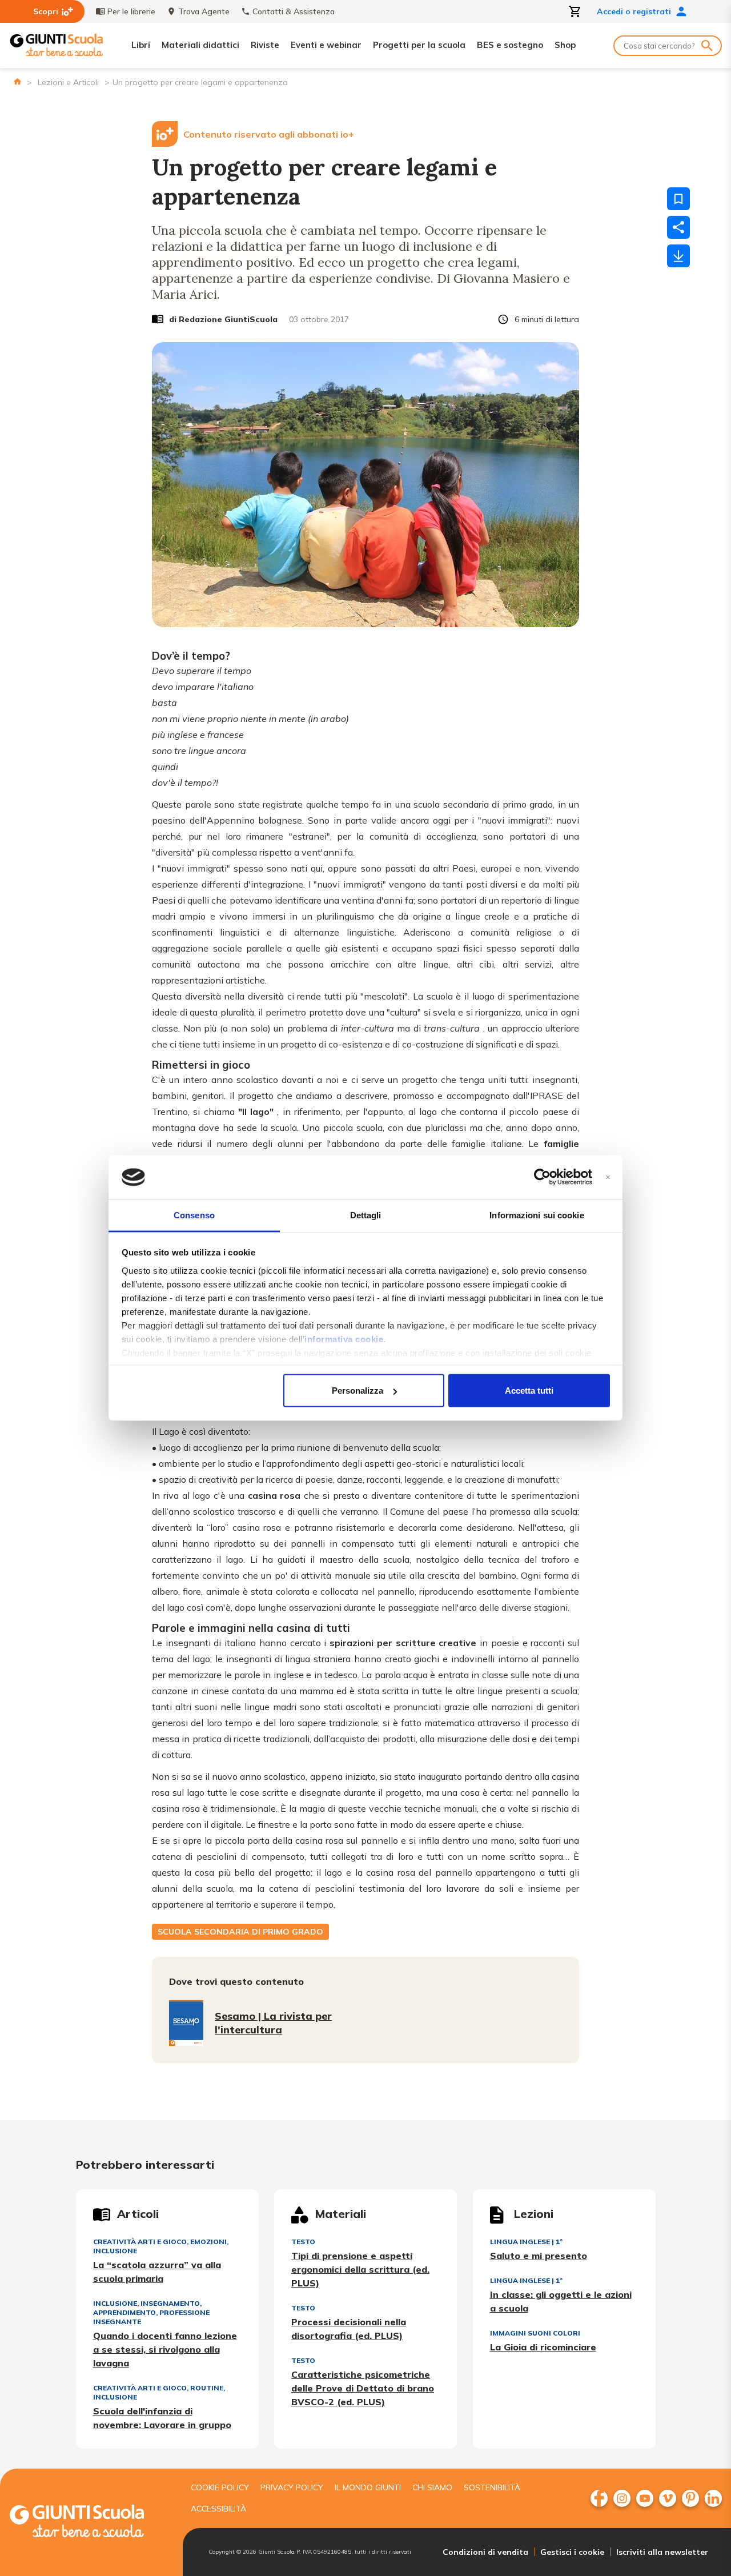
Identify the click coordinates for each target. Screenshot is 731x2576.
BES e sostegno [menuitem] (510, 45)
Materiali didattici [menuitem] (200, 45)
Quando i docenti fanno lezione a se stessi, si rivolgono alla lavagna (165, 2349)
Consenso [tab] (194, 1215)
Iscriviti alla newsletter (662, 2552)
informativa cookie (344, 1339)
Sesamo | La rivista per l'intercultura (273, 2023)
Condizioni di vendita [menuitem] (485, 2552)
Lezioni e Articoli (68, 82)
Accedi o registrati (634, 11)
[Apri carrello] (575, 11)
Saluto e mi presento (539, 2256)
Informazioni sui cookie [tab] (537, 1215)
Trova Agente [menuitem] (204, 11)
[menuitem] (599, 2498)
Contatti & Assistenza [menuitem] (294, 11)
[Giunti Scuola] (57, 45)
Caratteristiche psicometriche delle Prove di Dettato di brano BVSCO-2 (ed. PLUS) (363, 2388)
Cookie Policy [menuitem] (220, 2487)
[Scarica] (678, 256)
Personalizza (358, 1391)
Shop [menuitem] (565, 45)
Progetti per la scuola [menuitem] (419, 45)
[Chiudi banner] (608, 1177)
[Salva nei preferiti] (678, 199)
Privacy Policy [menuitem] (292, 2487)
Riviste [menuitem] (265, 45)
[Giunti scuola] (89, 2523)
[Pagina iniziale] (17, 81)
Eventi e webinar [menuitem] (326, 45)
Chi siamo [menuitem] (432, 2487)
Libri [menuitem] (141, 45)
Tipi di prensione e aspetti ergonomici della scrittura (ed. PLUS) (360, 2269)
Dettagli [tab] (366, 1215)
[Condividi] (678, 227)
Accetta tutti (529, 1391)
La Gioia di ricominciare (543, 2347)
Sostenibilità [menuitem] (492, 2487)
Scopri (46, 11)
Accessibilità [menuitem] (218, 2509)
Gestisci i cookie (572, 2552)
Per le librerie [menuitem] (131, 11)
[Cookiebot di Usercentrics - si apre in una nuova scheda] (542, 1177)
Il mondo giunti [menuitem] (368, 2487)
